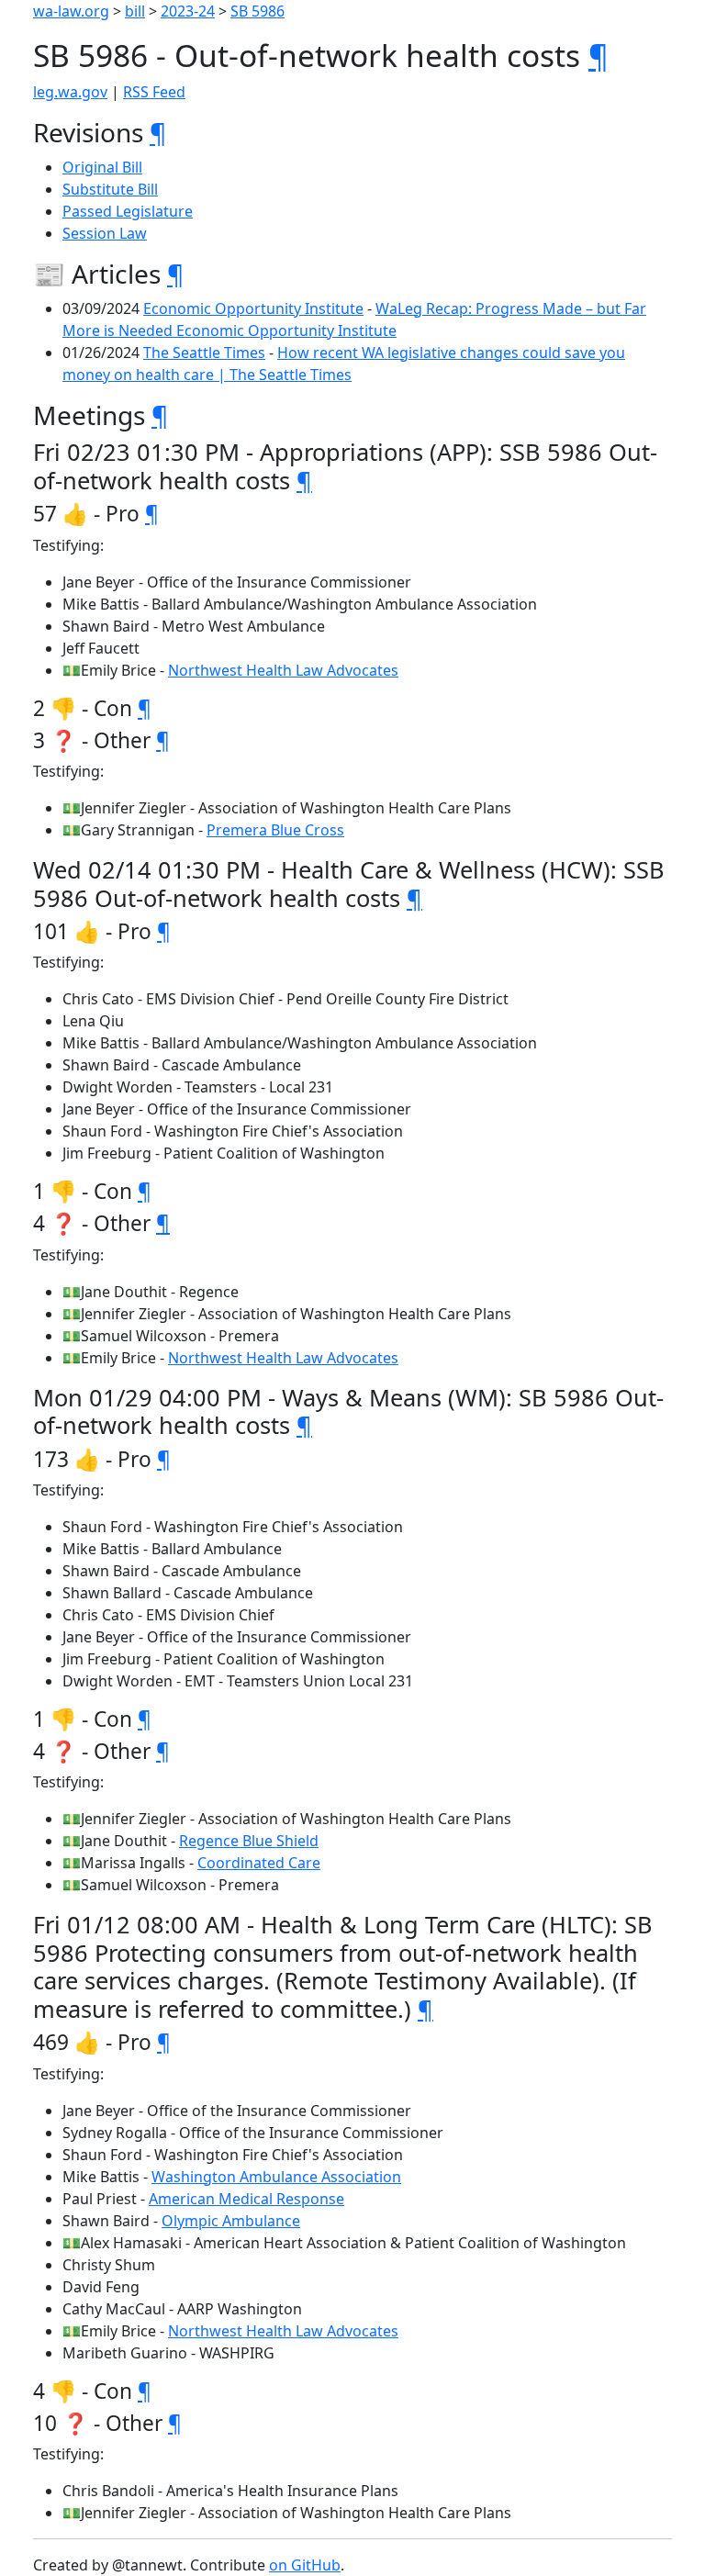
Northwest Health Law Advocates (283, 670)
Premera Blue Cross (275, 830)
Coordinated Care (259, 1863)
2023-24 (188, 11)
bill (135, 11)
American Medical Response (246, 2199)
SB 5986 (257, 11)
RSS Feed (154, 92)
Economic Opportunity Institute (253, 308)
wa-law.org (71, 11)
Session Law (105, 233)
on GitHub (305, 2565)
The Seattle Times (204, 353)
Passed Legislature (128, 211)
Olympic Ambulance (231, 2221)
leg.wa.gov (70, 92)
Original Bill (102, 167)
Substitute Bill (110, 189)
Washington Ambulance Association (276, 2177)
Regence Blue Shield (249, 1841)
